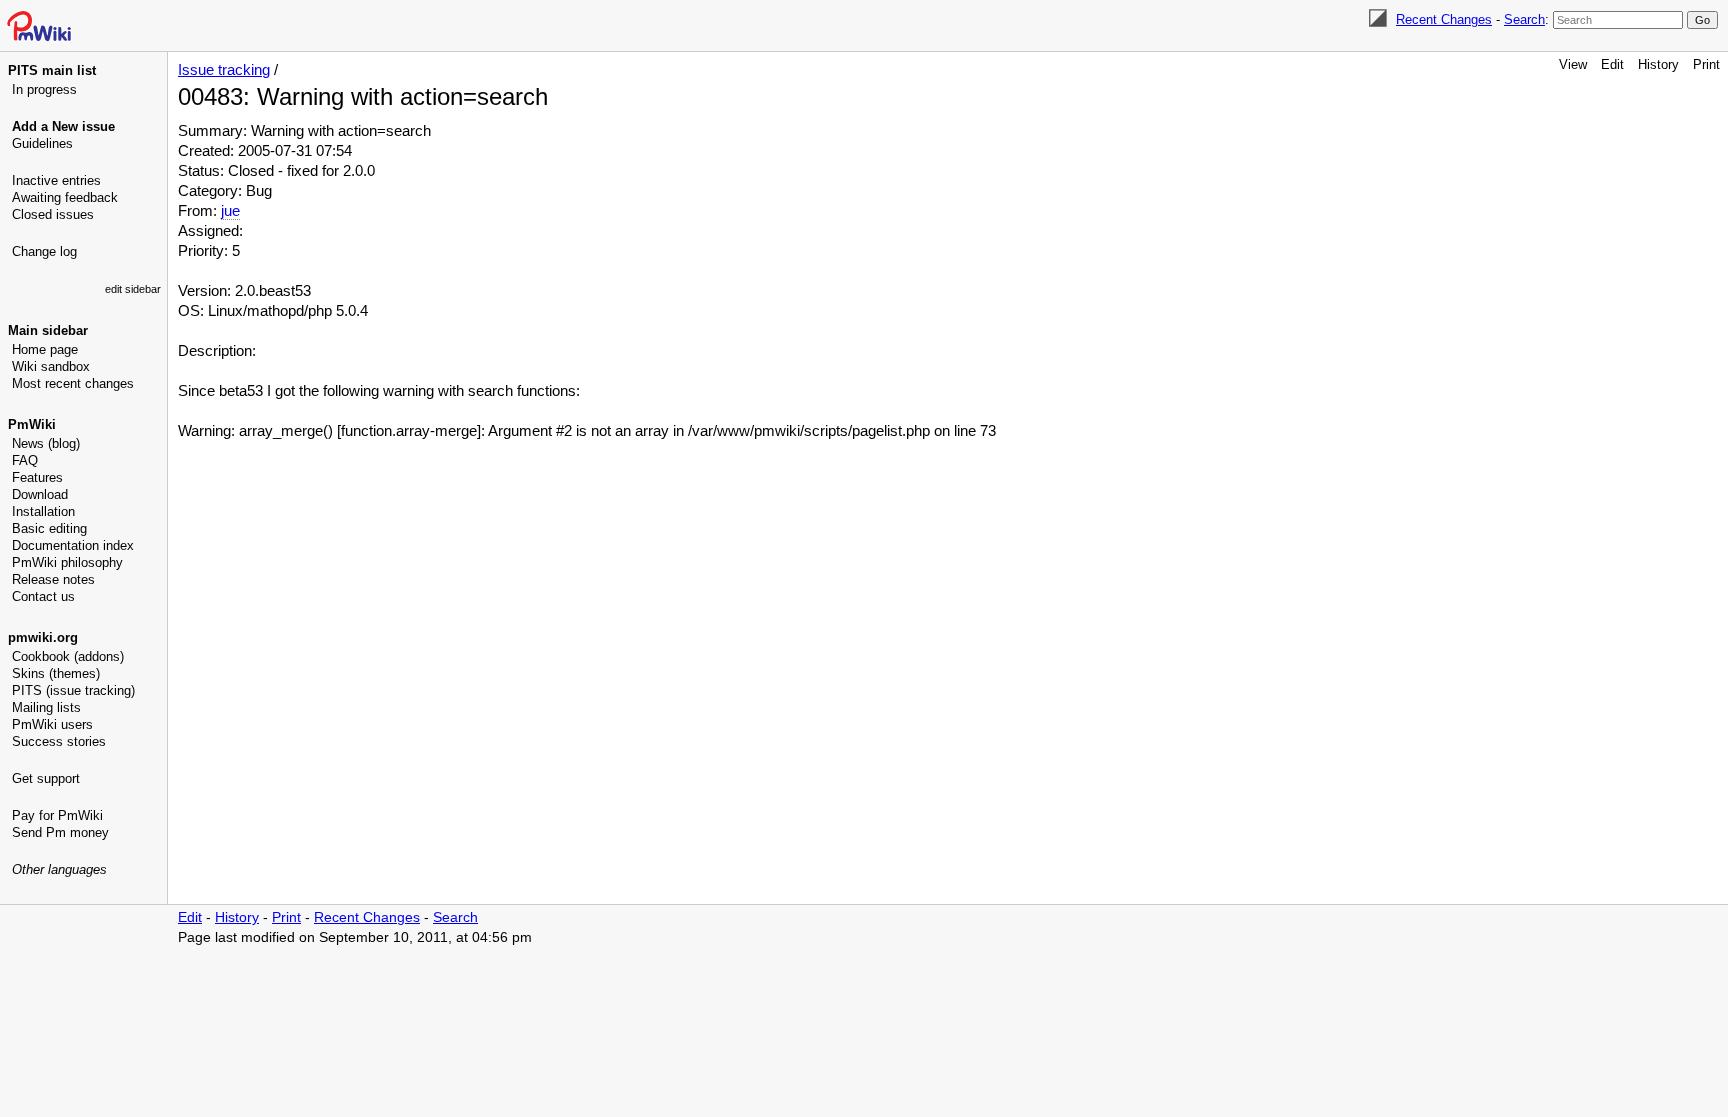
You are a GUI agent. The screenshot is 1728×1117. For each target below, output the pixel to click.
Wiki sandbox (51, 366)
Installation (43, 511)
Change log (44, 251)
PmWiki (32, 424)
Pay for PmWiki (57, 815)
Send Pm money (60, 832)
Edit (1612, 64)
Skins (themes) (56, 673)
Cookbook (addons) (68, 656)
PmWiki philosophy (67, 562)
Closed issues (53, 214)
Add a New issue (63, 126)
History (1658, 64)
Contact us (43, 596)
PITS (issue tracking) (73, 690)
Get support (46, 778)
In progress (44, 89)
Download (40, 494)
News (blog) (46, 443)
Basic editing (49, 528)
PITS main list (52, 70)
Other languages (59, 869)
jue (230, 210)
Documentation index (73, 545)
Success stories (59, 741)
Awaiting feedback (65, 197)
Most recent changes (73, 383)
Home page (45, 349)
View (1573, 64)
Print (1706, 64)
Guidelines (42, 143)
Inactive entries (56, 180)
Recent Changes (1444, 19)
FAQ (25, 460)
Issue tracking (224, 69)
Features (37, 477)
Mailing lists (46, 707)
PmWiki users (52, 724)
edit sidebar (133, 289)
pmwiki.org (43, 637)
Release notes (53, 579)
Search (1524, 19)
